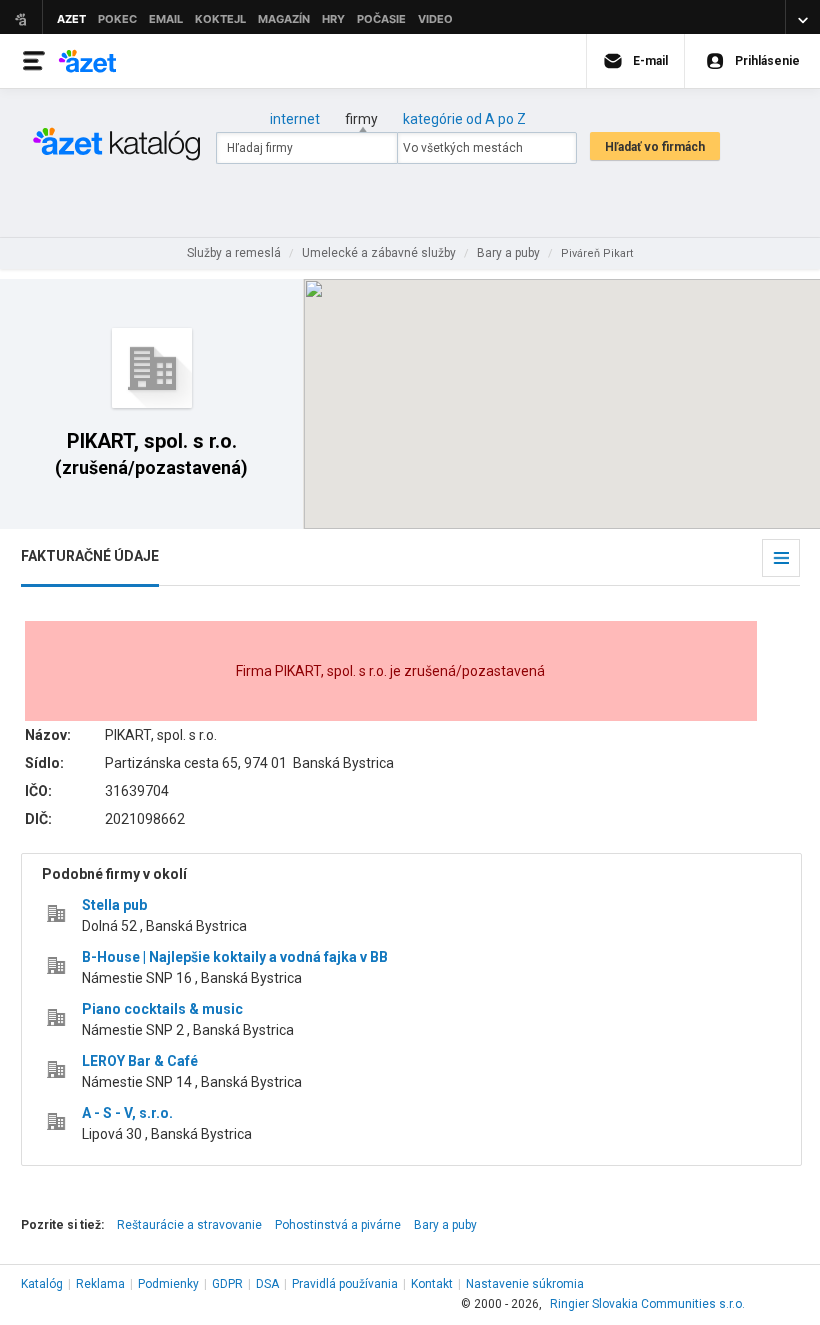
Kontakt (432, 1284)
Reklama (100, 1284)
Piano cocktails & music (162, 1009)
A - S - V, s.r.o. (127, 1113)
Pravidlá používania (345, 1284)
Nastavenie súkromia (525, 1284)
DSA (267, 1284)
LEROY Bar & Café (140, 1061)
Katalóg (42, 1284)
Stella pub (114, 905)
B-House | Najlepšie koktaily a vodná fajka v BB (235, 957)
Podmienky (168, 1284)
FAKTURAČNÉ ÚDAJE (90, 556)
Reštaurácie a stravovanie (189, 1225)
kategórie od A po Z (464, 119)
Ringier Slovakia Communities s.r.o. (647, 1304)
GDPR (227, 1284)
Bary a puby (445, 1225)
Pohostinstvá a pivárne (338, 1225)
